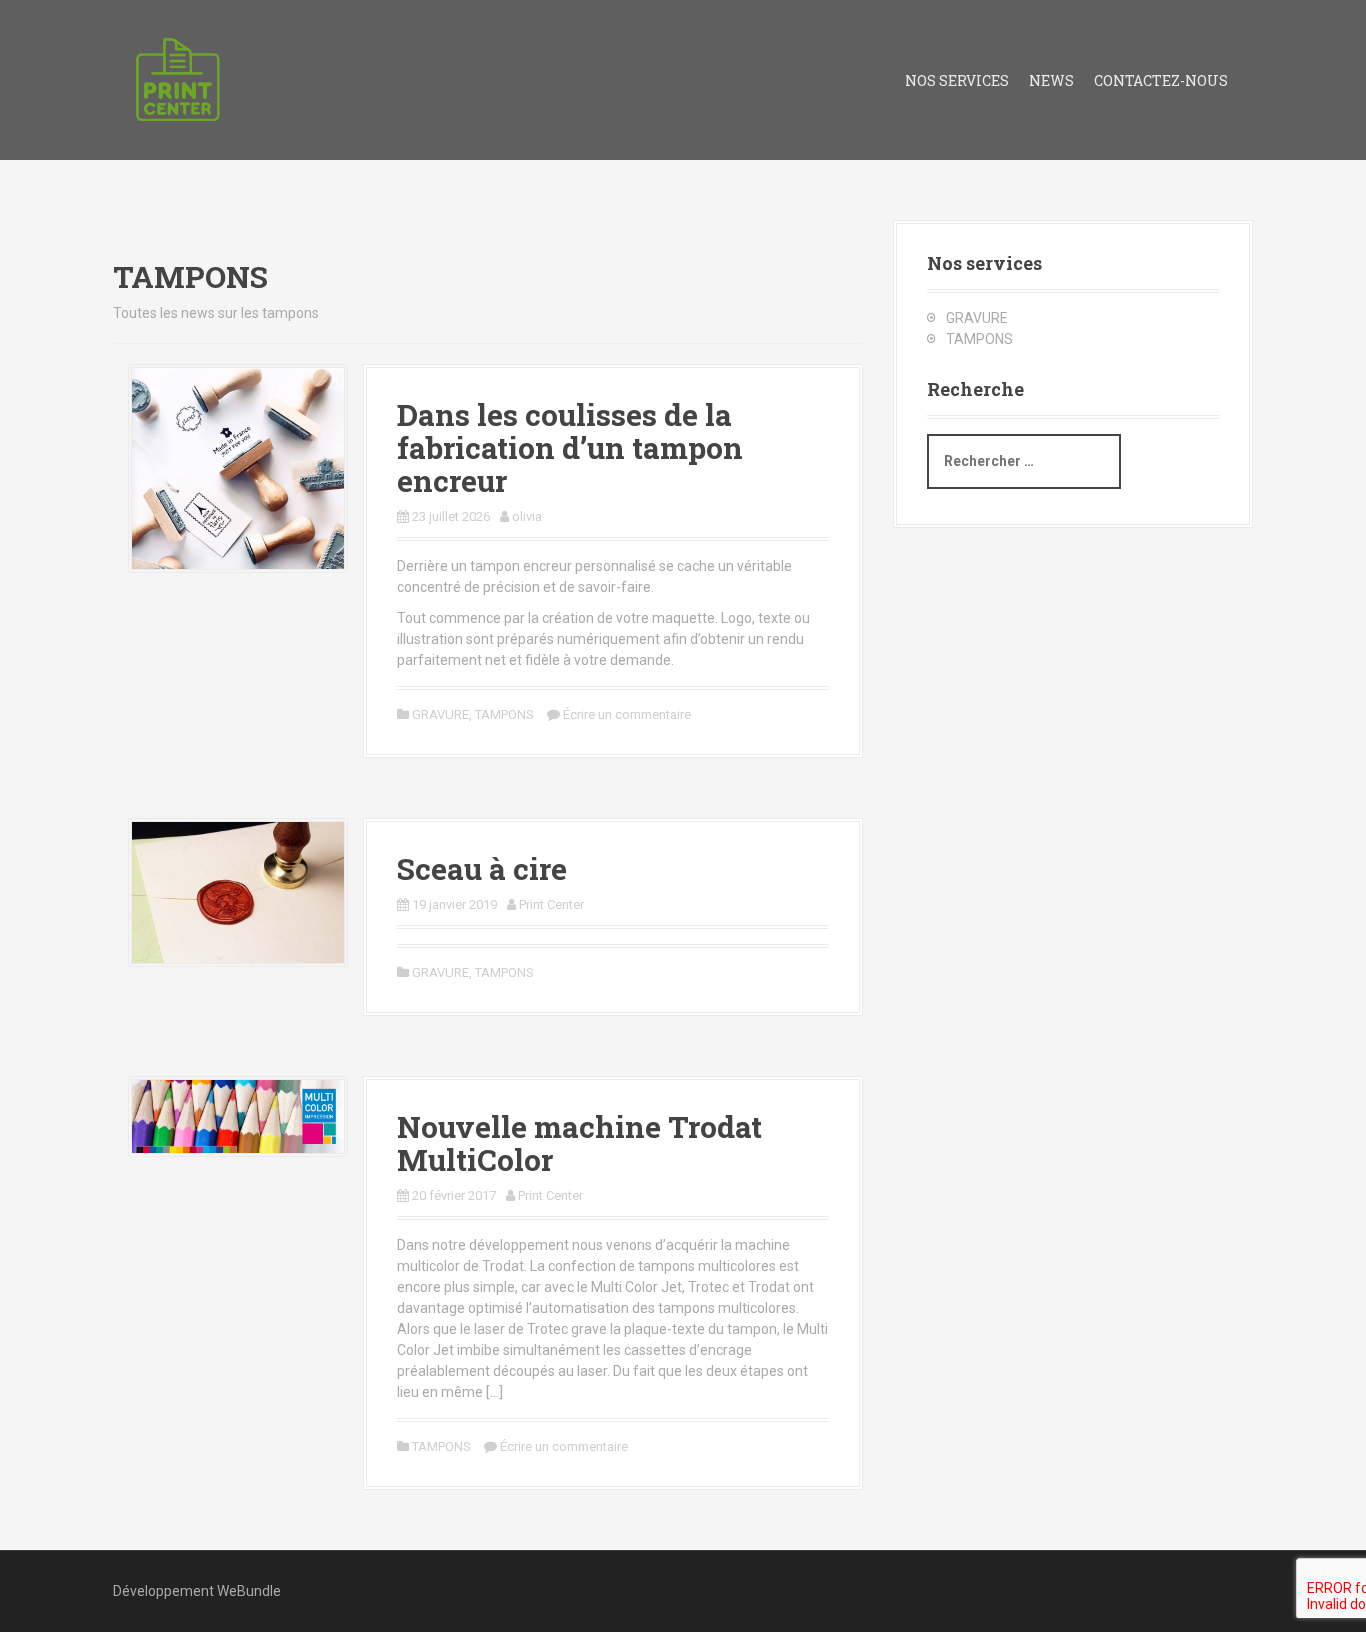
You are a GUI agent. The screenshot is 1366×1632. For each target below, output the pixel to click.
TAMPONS (504, 714)
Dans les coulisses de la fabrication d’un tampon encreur (570, 447)
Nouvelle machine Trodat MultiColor (579, 1143)
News (1051, 80)
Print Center (551, 904)
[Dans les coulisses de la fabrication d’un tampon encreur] (238, 467)
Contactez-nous (1161, 80)
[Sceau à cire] (238, 891)
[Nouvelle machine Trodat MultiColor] (238, 1115)
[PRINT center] (178, 79)
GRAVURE (440, 714)
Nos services (957, 80)
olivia (527, 516)
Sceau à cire (482, 868)
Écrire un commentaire (627, 714)
